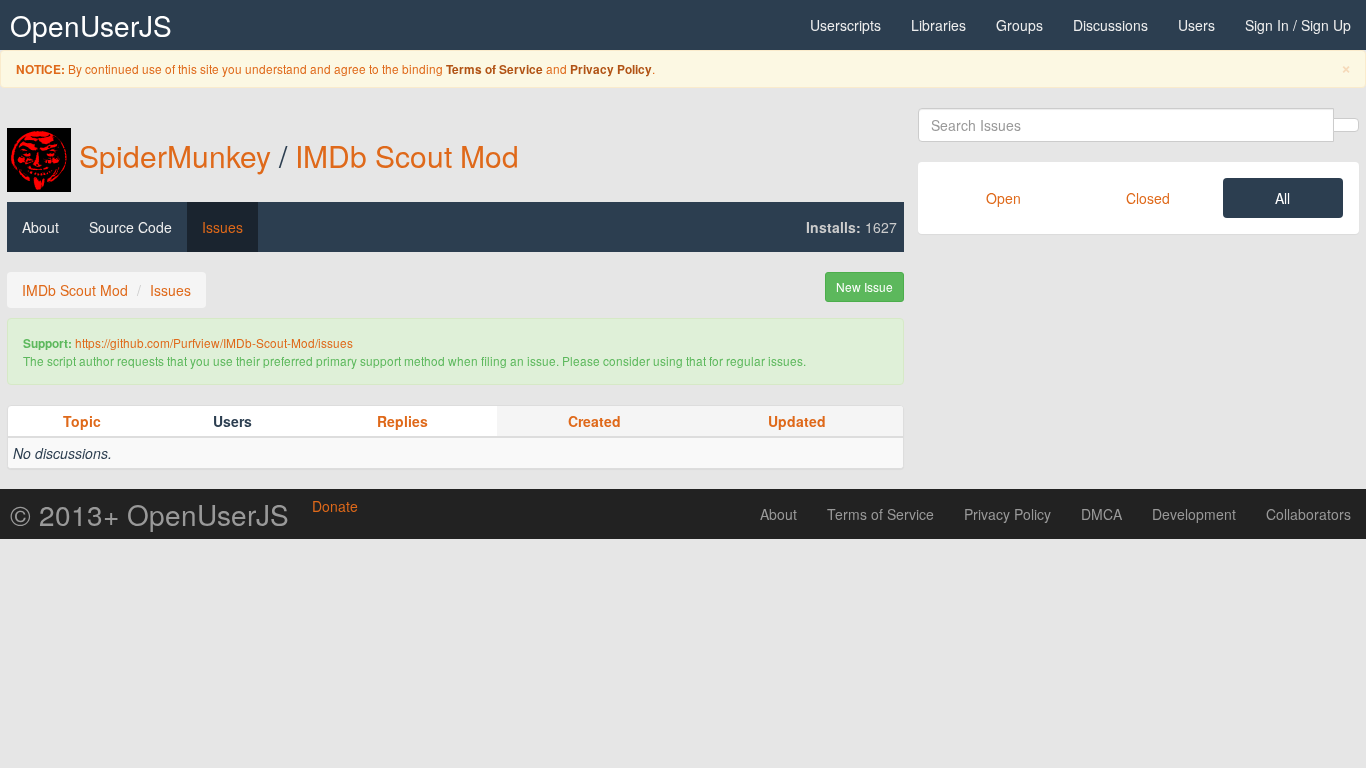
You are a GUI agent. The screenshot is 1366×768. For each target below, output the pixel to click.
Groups (1019, 25)
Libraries (938, 25)
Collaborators (1308, 514)
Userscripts (845, 25)
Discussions (1110, 25)
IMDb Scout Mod (407, 155)
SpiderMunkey (175, 155)
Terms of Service (494, 69)
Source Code (130, 227)
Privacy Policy (611, 69)
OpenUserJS (91, 25)
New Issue (864, 286)
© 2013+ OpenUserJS (149, 514)
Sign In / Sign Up (1298, 25)
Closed (1148, 198)
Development (1194, 514)
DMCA (1101, 514)
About (40, 227)
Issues (222, 227)
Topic (82, 421)
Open (1003, 198)
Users (1196, 25)
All (1282, 198)
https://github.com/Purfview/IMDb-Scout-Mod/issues (214, 342)
